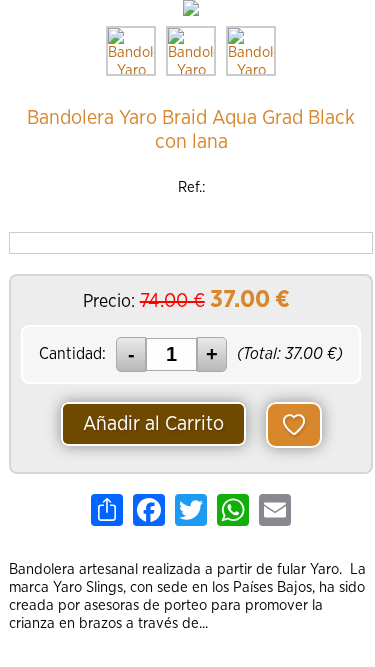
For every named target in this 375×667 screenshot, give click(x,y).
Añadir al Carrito (153, 424)
